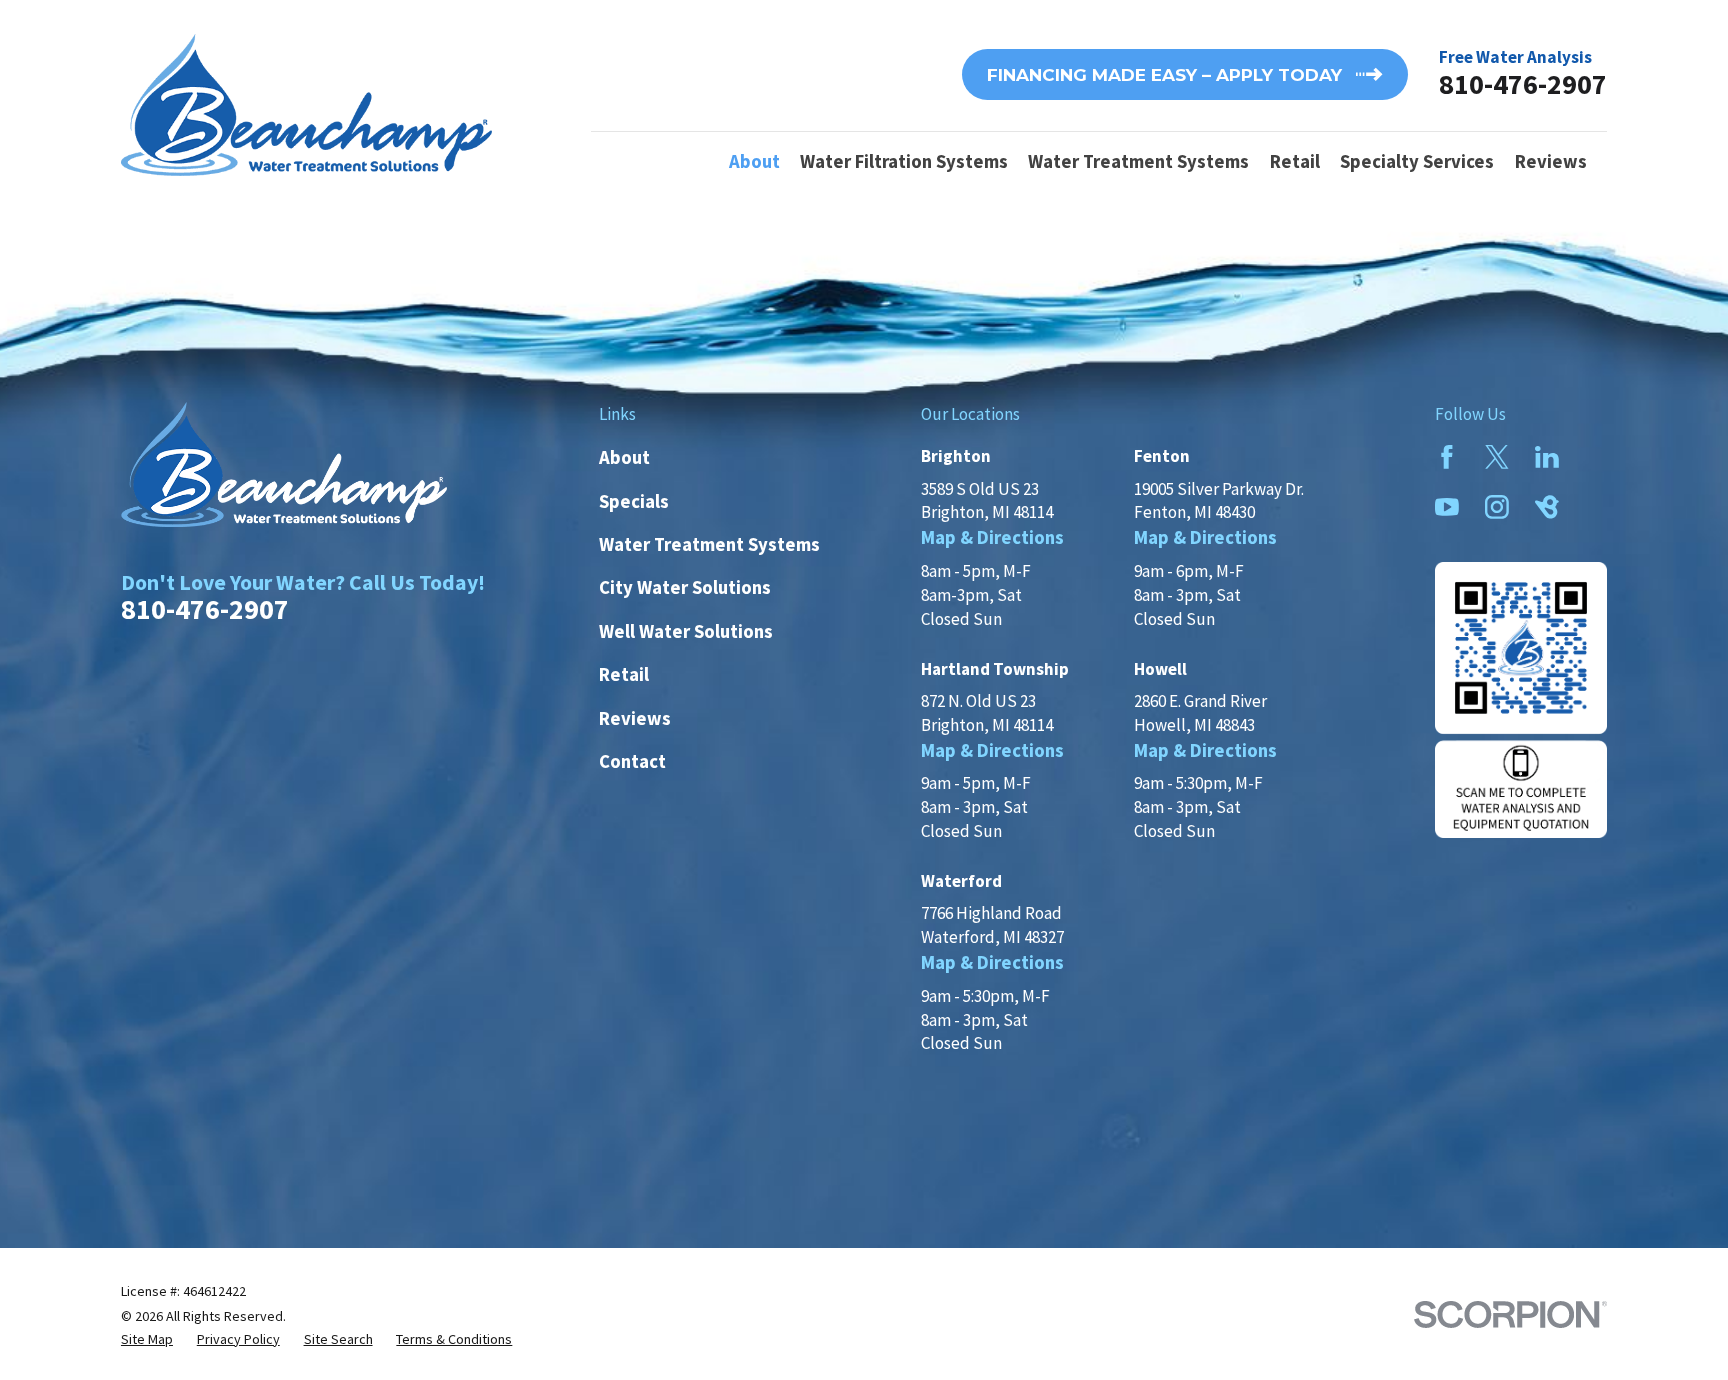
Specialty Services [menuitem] (1417, 161)
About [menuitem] (754, 161)
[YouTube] (1447, 507)
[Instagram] (1497, 507)
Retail (624, 674)
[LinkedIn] (1547, 457)
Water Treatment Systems (709, 544)
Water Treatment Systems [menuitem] (1138, 161)
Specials (634, 501)
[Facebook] (1447, 457)
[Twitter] (1497, 457)
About (624, 457)
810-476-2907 (1523, 84)
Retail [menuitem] (1295, 161)
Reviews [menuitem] (1551, 161)
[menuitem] (147, 1340)
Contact (632, 761)
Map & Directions (992, 537)
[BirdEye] (1547, 507)
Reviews (635, 718)
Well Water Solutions (686, 631)
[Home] (306, 105)
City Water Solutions (685, 587)
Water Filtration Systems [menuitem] (904, 161)
